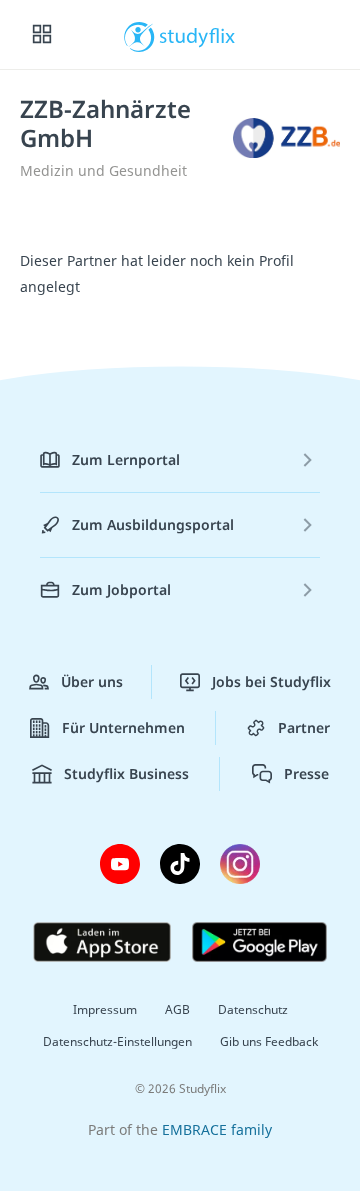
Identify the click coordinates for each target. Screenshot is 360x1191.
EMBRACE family (217, 1129)
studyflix (197, 35)
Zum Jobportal (121, 589)
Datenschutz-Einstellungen (117, 1041)
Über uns (92, 681)
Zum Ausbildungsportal (153, 524)
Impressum (105, 1009)
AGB (177, 1009)
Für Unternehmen (123, 727)
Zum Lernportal (126, 459)
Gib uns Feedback (269, 1041)
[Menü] (42, 35)
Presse (306, 773)
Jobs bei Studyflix (271, 681)
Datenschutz (253, 1009)
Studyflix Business (126, 773)
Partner (304, 727)
